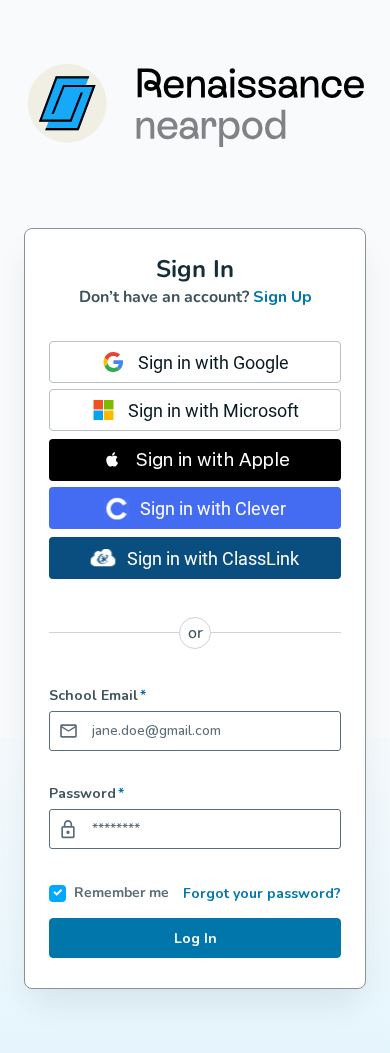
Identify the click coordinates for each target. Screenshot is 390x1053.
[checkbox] (57, 893)
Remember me (121, 893)
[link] (195, 362)
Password (86, 794)
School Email (97, 696)
